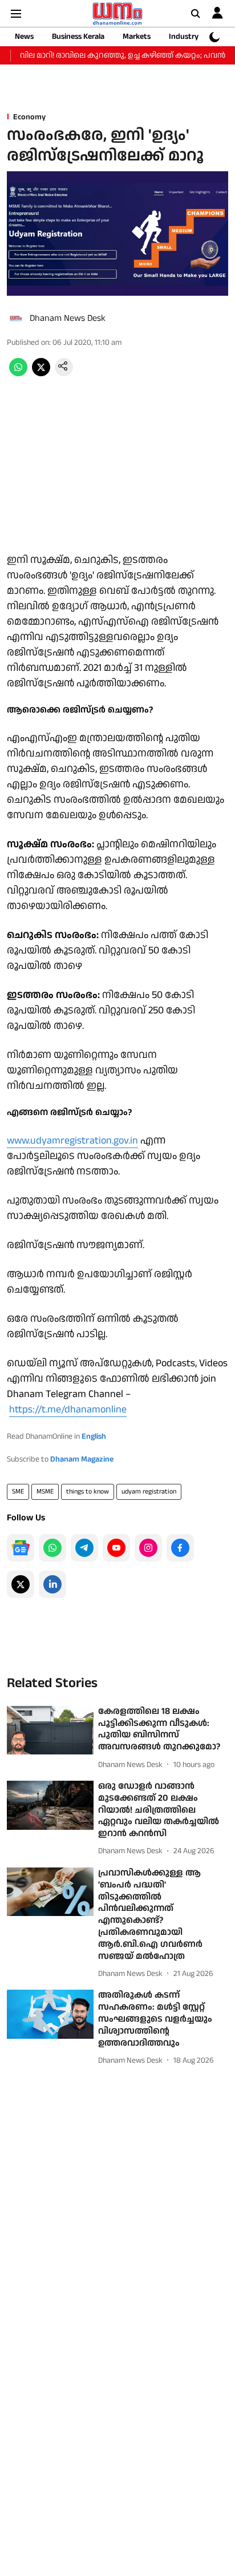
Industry (184, 37)
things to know (88, 1492)
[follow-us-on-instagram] (148, 1548)
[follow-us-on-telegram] (84, 1548)
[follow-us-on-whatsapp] (52, 1548)
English (94, 1436)
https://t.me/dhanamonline (68, 1409)
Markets (137, 37)
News (24, 37)
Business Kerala (78, 37)
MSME (45, 1492)
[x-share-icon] (41, 374)
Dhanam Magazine (82, 1459)
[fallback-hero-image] (50, 1730)
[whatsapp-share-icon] (18, 374)
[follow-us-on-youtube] (116, 1548)
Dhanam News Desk (68, 318)
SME (18, 1492)
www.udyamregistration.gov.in (72, 1140)
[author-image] (16, 319)
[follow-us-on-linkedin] (52, 1584)
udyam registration (149, 1492)
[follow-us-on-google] (21, 1548)
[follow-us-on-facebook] (180, 1548)
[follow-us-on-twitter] (21, 1584)
